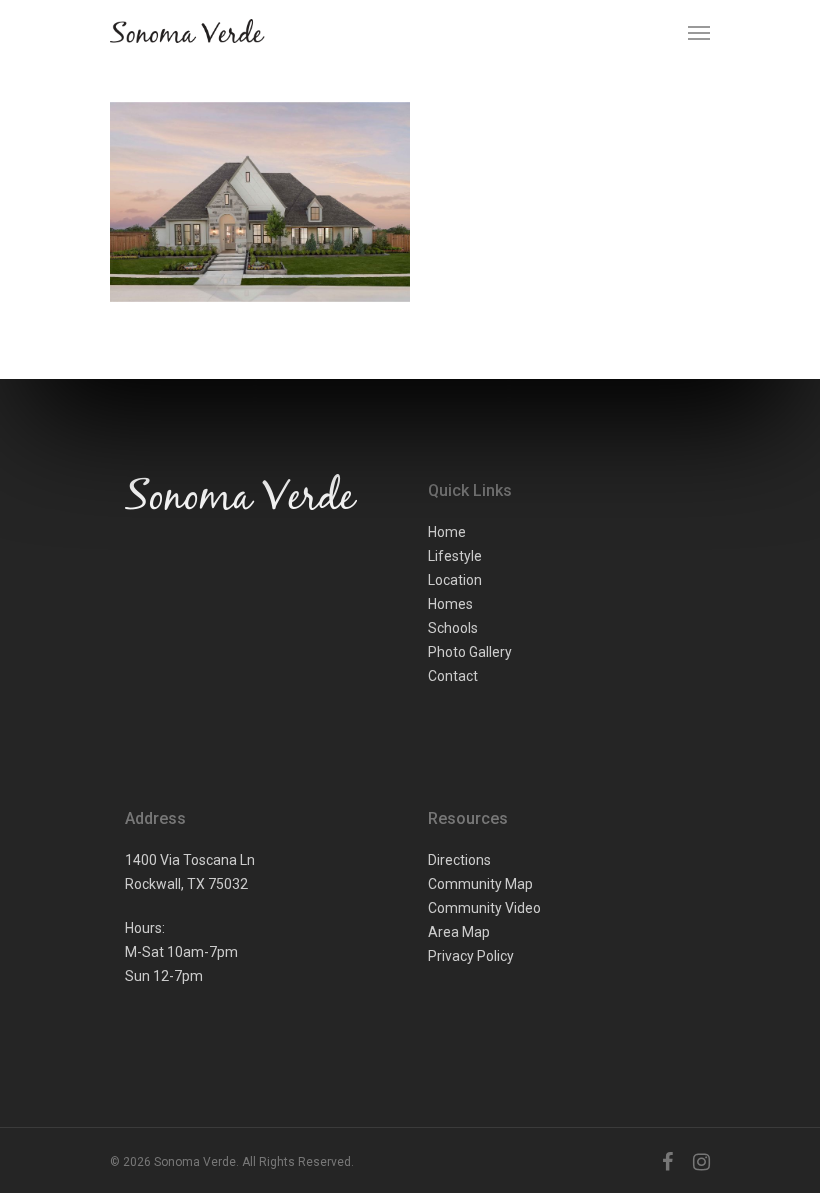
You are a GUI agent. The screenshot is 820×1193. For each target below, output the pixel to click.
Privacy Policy (471, 956)
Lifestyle (455, 556)
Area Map (459, 932)
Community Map (480, 884)
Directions (459, 860)
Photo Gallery (470, 652)
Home (447, 532)
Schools (453, 628)
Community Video (484, 908)
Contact (453, 676)
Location (455, 580)
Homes (450, 604)
